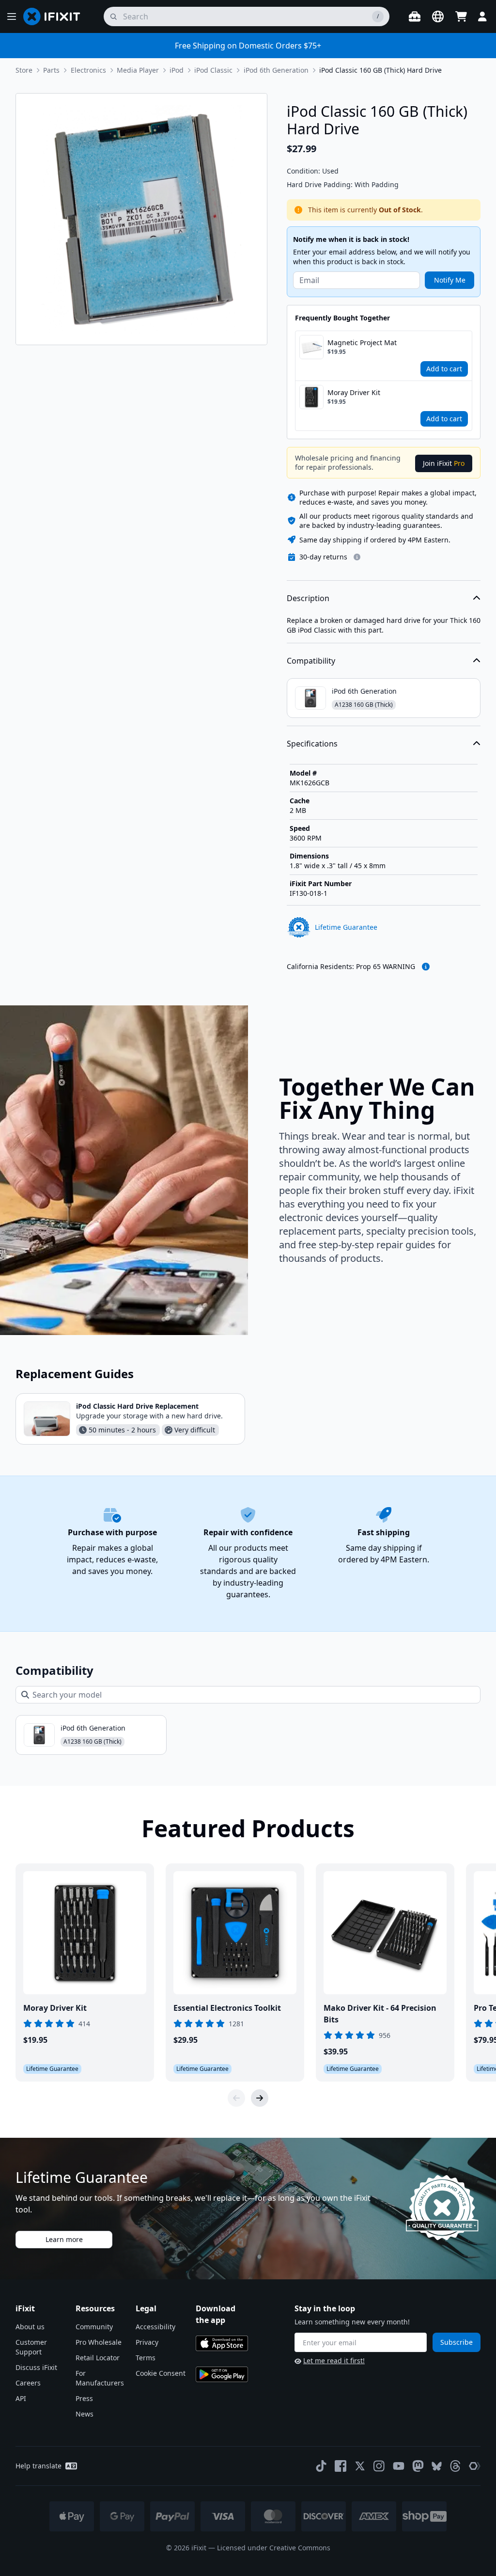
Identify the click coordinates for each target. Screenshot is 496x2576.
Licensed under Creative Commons (274, 2548)
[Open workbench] (415, 16)
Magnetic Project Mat (362, 342)
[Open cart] (461, 16)
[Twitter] (360, 2466)
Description (308, 598)
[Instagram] (379, 2466)
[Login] (482, 16)
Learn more (64, 2239)
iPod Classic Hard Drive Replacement (137, 1406)
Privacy (147, 2342)
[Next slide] (260, 2098)
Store (24, 70)
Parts (51, 70)
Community (94, 2327)
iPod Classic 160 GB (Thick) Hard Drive (380, 70)
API (21, 2398)
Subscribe (457, 2342)
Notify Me (450, 280)
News (85, 2414)
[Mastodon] (418, 2466)
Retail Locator (98, 2358)
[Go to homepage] (56, 16)
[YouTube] (399, 2466)
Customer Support (31, 2347)
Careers (28, 2383)
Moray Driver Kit (354, 392)
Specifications (312, 744)
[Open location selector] (438, 16)
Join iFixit (444, 463)
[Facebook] (341, 2466)
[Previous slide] (236, 2098)
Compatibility (311, 661)
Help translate (39, 2466)
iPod (177, 70)
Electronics (88, 70)
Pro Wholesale (99, 2342)
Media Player (138, 70)
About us (30, 2327)
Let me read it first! (334, 2361)
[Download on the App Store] (222, 2343)
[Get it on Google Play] (222, 2374)
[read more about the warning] (426, 967)
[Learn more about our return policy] (357, 557)
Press (84, 2398)
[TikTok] (321, 2466)
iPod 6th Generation (276, 70)
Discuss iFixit (36, 2367)
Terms (146, 2358)
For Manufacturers (100, 2378)
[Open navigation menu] (12, 16)
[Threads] (455, 2466)
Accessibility (155, 2327)
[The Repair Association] (475, 2466)
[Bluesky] (437, 2466)
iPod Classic (213, 70)
